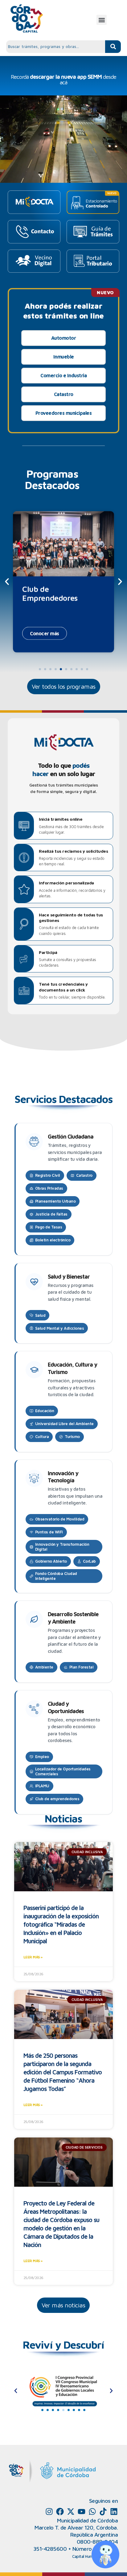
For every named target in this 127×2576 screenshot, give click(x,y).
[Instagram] (49, 2512)
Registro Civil (48, 1175)
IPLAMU (42, 1786)
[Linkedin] (114, 2512)
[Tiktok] (103, 2512)
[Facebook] (60, 2512)
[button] (102, 20)
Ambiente (44, 1667)
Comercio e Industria (63, 375)
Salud (40, 1315)
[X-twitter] (71, 2512)
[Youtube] (82, 2512)
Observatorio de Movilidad (60, 1519)
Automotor (64, 338)
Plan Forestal (82, 1667)
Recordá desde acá (63, 80)
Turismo (72, 1436)
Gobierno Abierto (51, 1561)
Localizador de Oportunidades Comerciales (63, 1771)
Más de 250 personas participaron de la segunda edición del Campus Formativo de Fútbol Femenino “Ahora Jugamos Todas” (63, 2072)
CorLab (89, 1561)
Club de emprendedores (57, 1799)
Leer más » (33, 1957)
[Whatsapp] (92, 2512)
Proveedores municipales (64, 413)
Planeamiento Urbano (55, 1201)
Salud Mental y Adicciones (60, 1328)
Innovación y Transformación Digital (62, 1547)
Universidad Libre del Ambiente (64, 1424)
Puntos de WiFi (49, 1532)
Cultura (42, 1436)
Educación (45, 1411)
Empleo (42, 1757)
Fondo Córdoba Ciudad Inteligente (56, 1576)
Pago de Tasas (49, 1227)
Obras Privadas (49, 1188)
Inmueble (64, 357)
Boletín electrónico (53, 1240)
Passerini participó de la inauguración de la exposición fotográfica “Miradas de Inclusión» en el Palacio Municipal (61, 1924)
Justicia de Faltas (51, 1214)
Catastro (64, 394)
